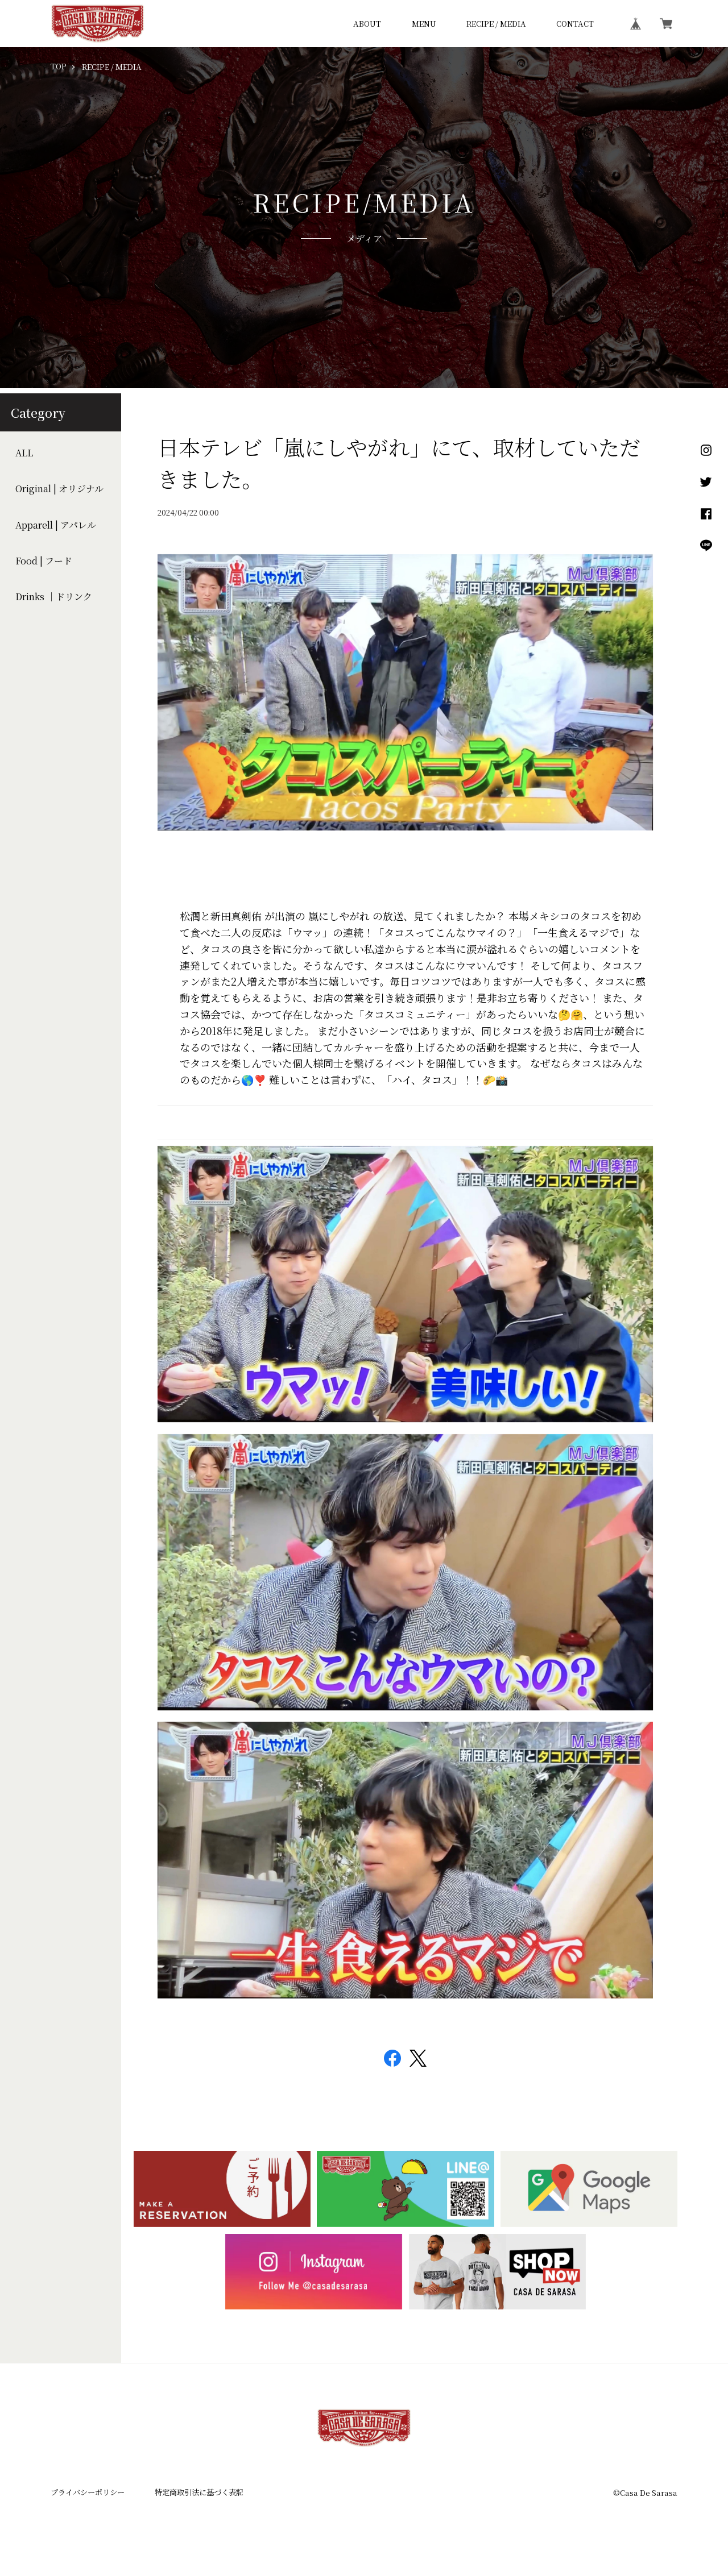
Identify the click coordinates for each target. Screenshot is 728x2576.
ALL (24, 452)
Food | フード (44, 561)
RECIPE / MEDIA (496, 24)
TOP (59, 67)
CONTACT (575, 24)
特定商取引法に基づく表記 (199, 2492)
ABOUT (367, 24)
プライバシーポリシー (88, 2492)
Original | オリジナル (59, 489)
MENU (424, 24)
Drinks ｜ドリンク (54, 597)
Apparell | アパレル (56, 525)
